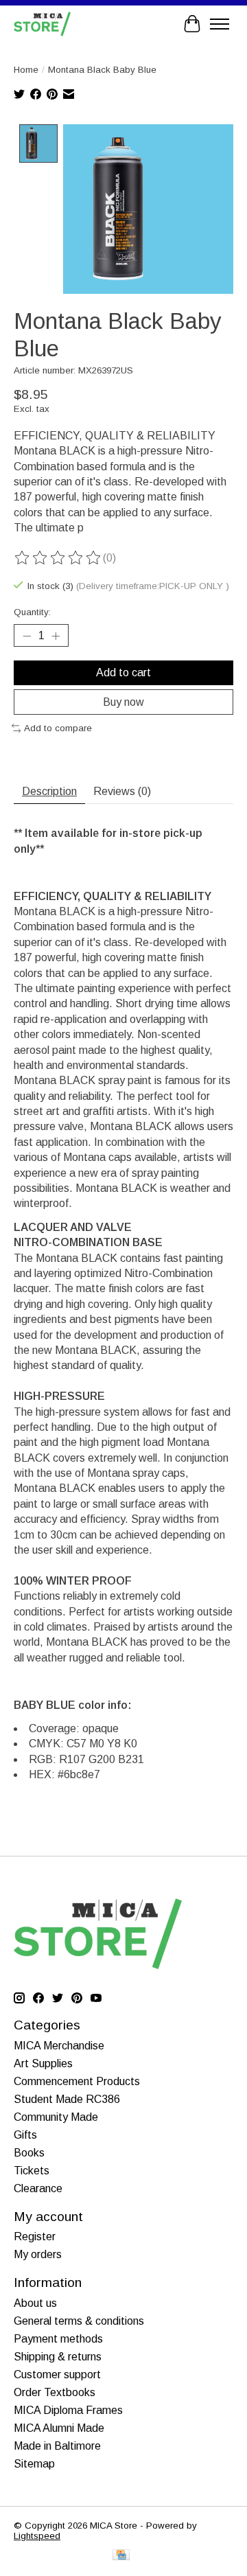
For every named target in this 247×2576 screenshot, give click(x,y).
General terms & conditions (79, 2321)
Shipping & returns (58, 2357)
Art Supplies (43, 2063)
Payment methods (58, 2339)
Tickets (32, 2171)
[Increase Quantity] (56, 636)
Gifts (25, 2135)
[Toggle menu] (220, 24)
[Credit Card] (121, 2556)
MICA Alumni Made (59, 2428)
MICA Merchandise (59, 2046)
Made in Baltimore (57, 2446)
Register (35, 2236)
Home (26, 70)
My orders (38, 2254)
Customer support (57, 2374)
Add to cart (123, 672)
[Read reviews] (58, 558)
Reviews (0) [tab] (122, 791)
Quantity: (32, 612)
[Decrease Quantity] (27, 636)
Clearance (38, 2188)
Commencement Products (77, 2081)
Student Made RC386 (67, 2099)
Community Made (56, 2117)
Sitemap (34, 2464)
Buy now (123, 702)
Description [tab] (49, 791)
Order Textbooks (55, 2392)
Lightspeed (37, 2536)
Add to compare (58, 728)
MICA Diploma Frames (68, 2410)
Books (29, 2153)
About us (35, 2303)
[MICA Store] (42, 24)
